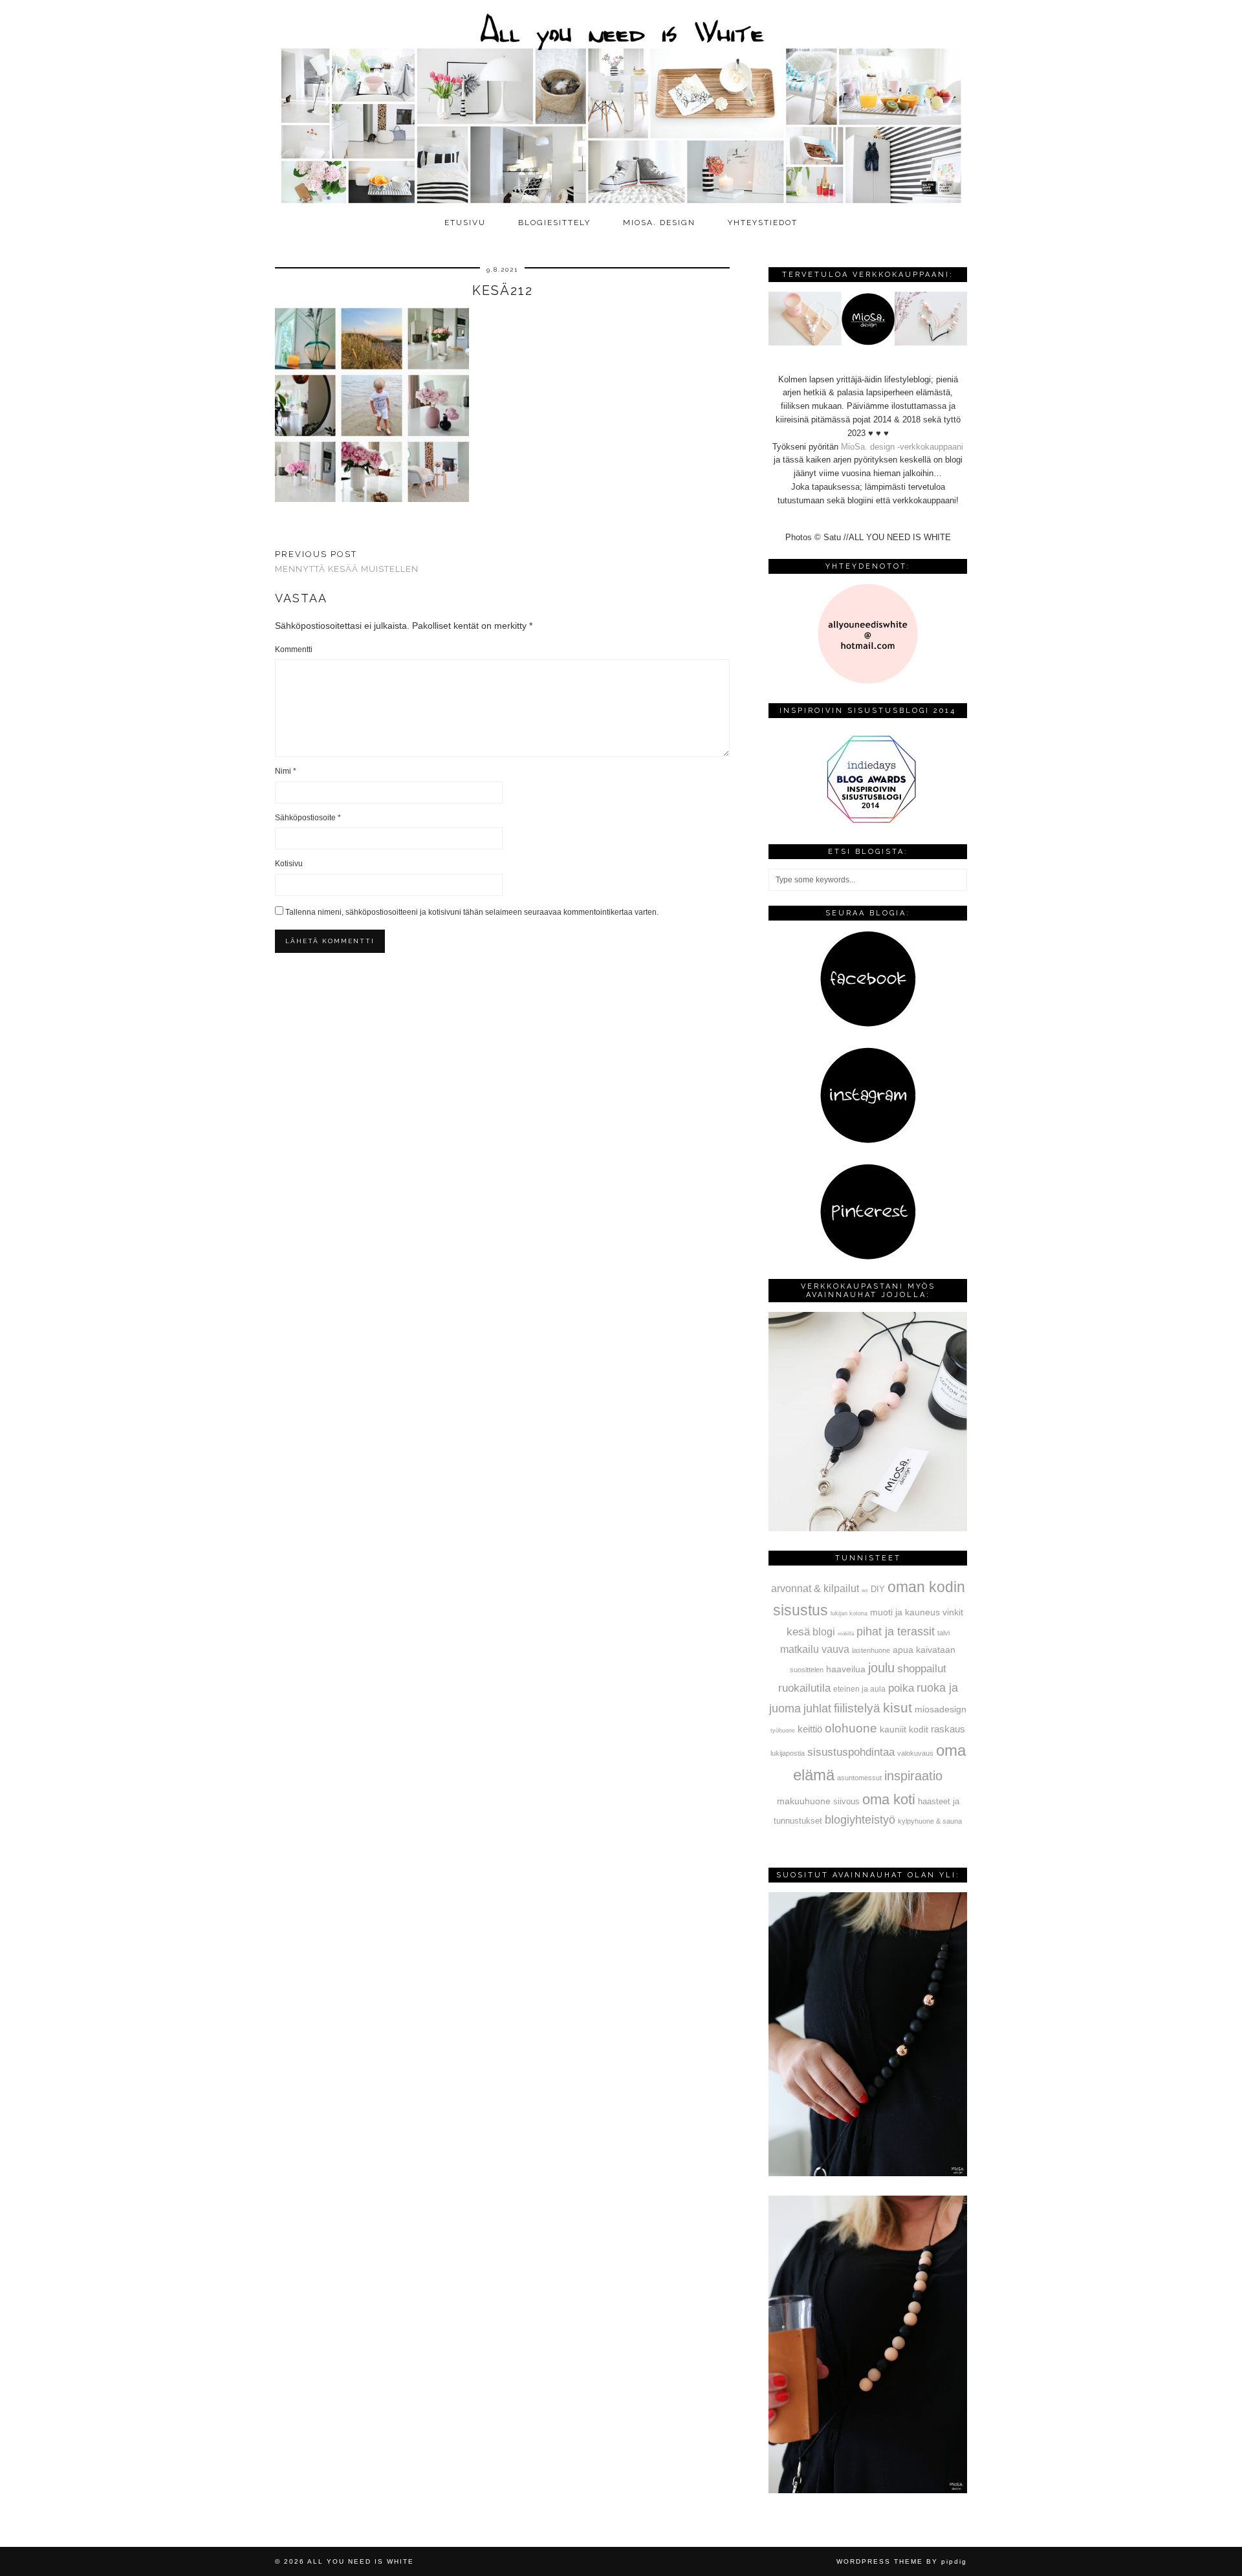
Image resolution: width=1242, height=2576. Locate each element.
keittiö (810, 1729)
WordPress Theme (880, 2561)
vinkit (953, 1612)
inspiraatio (913, 1776)
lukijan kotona (849, 1613)
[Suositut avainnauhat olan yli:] (868, 2173)
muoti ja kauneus (905, 1612)
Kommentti (294, 649)
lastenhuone (871, 1650)
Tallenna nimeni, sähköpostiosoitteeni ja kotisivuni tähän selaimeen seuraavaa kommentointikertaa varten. (472, 912)
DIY (878, 1589)
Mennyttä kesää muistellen (347, 562)
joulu (881, 1668)
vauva (835, 1649)
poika (901, 1688)
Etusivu (465, 223)
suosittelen (807, 1670)
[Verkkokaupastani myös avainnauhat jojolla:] (868, 1528)
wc (865, 1590)
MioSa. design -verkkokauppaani (902, 447)
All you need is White (361, 2561)
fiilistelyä (857, 1708)
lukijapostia (788, 1753)
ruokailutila (804, 1688)
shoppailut (922, 1668)
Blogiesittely (554, 223)
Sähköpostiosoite (308, 818)
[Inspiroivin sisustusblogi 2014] (868, 822)
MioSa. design (659, 223)
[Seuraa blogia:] (868, 1024)
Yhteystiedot (763, 223)
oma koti (889, 1799)
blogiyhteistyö (860, 1820)
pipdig (954, 2561)
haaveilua (846, 1669)
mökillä (846, 1634)
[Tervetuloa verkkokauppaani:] (868, 343)
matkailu (800, 1649)
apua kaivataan (924, 1650)
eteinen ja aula (859, 1689)
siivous (846, 1802)
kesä (798, 1632)
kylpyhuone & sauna (930, 1821)
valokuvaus (915, 1753)
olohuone (851, 1728)
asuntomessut (859, 1778)
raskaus (948, 1729)
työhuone (783, 1730)
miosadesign (941, 1709)
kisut (898, 1708)
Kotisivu (289, 864)
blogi (824, 1632)
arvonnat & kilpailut (815, 1588)
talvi (943, 1633)
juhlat (817, 1708)
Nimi (286, 771)
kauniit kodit (904, 1729)
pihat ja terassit (896, 1632)
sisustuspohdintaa (851, 1752)
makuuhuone (804, 1801)
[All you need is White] (621, 105)
